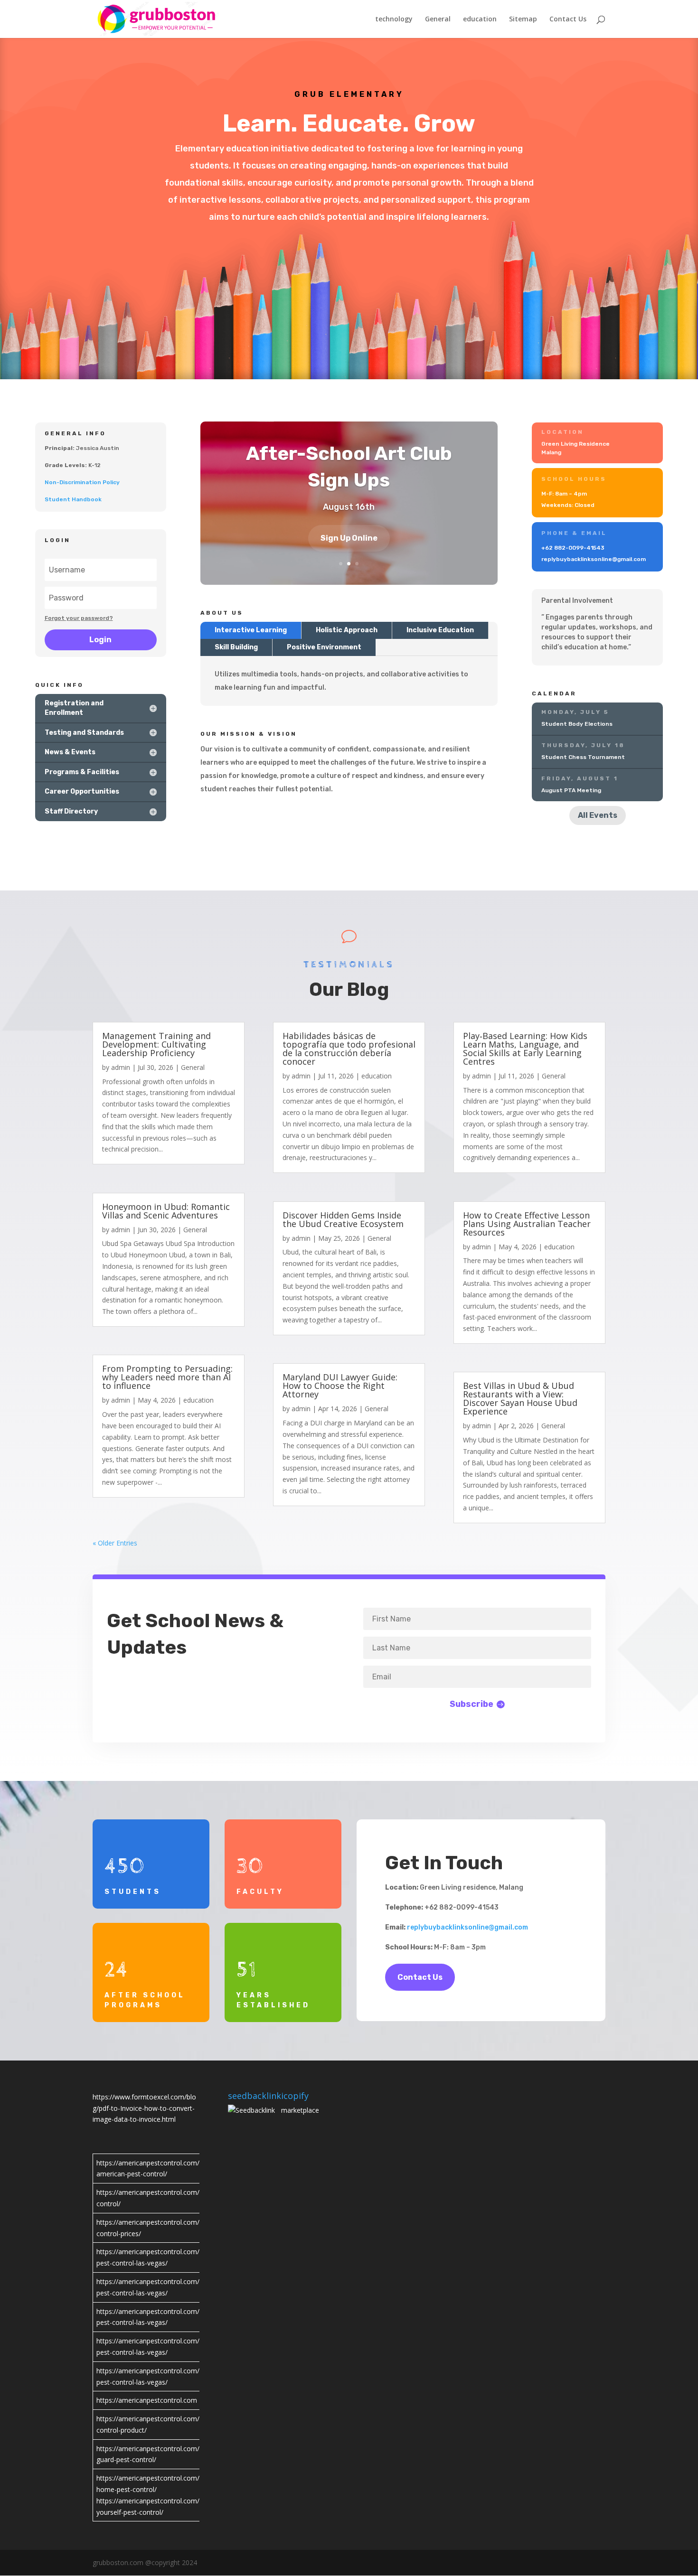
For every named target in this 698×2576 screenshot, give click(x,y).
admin (121, 1067)
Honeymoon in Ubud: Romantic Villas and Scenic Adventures (166, 1211)
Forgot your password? (79, 618)
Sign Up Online (349, 538)
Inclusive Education (440, 630)
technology (394, 19)
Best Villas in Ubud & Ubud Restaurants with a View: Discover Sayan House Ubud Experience (520, 1398)
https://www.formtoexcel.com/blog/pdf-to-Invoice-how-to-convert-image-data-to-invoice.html (144, 2108)
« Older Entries (115, 1543)
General (438, 19)
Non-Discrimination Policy (82, 482)
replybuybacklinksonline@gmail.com (467, 1927)
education (480, 19)
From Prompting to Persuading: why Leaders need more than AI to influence (167, 1377)
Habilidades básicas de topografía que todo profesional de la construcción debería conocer (349, 1049)
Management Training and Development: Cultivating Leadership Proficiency (156, 1044)
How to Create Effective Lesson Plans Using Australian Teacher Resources (527, 1224)
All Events (598, 815)
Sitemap (523, 19)
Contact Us (568, 19)
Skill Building (236, 647)
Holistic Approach (347, 630)
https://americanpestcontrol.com (147, 2400)
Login (100, 640)
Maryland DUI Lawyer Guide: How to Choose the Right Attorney (340, 1386)
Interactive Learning (251, 630)
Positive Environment (324, 647)
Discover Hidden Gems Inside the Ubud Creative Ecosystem (343, 1219)
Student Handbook (73, 499)
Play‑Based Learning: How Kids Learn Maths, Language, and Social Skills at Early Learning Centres (525, 1049)
